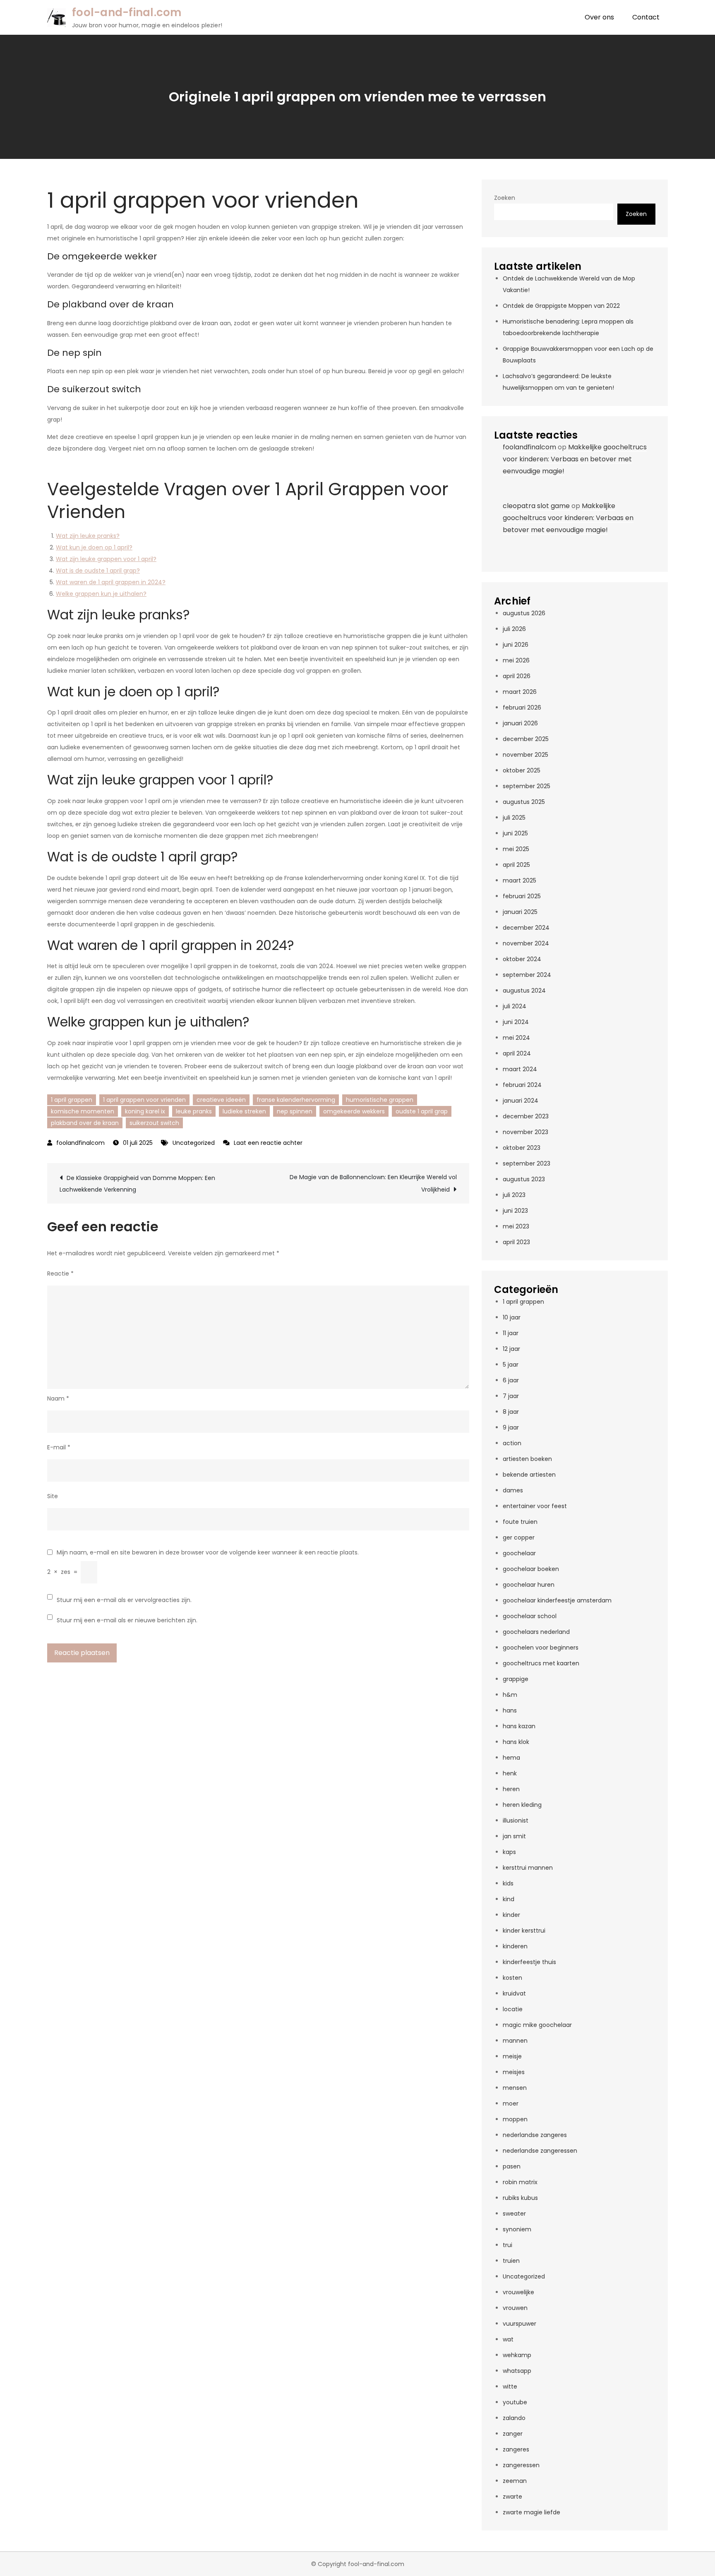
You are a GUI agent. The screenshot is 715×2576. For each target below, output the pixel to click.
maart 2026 (520, 692)
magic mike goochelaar (537, 2025)
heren (511, 1789)
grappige (516, 1679)
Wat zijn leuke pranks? (88, 536)
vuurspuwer (519, 2324)
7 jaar (511, 1396)
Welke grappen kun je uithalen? (101, 594)
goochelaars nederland (536, 1632)
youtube (515, 2402)
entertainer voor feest (535, 1506)
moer (511, 2103)
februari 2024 (522, 1085)
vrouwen (515, 2308)
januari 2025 (520, 912)
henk (510, 1773)
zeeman (515, 2481)
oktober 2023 (522, 1148)
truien (511, 2261)
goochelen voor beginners (541, 1648)
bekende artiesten (529, 1475)
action (512, 1443)
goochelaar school (530, 1616)
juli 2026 (514, 629)
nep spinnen (295, 1111)
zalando (514, 2418)
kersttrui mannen (528, 1868)
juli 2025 (514, 818)
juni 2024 (516, 1022)
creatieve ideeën (221, 1100)
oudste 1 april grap (422, 1111)
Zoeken (505, 198)
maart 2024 (520, 1069)
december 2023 (526, 1116)
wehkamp (517, 2355)
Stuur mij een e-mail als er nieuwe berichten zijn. (127, 1620)
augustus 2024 (524, 991)
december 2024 (526, 928)
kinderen (515, 1946)
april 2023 (516, 1242)
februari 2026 (522, 708)
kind (509, 1899)
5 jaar (511, 1365)
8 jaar (511, 1412)
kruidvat (514, 1993)
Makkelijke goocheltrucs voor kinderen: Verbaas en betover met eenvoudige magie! (575, 459)
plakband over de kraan (85, 1123)
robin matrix (520, 2182)
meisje (512, 2056)
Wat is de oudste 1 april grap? (98, 571)
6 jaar (511, 1380)
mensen (515, 2088)
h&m (510, 1695)
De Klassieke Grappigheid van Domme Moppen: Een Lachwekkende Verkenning (137, 1184)
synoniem (517, 2229)
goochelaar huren (529, 1585)
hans (510, 1710)
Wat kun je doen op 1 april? (94, 547)
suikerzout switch (154, 1123)
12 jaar (511, 1349)
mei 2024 (516, 1038)
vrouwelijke (518, 2292)
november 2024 (526, 943)
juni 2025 (515, 833)
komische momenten (83, 1111)
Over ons (599, 17)
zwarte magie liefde (531, 2512)
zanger (513, 2434)
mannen (515, 2041)
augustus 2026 (524, 613)
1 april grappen (72, 1100)
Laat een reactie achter (268, 1143)
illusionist (516, 1820)
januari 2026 (520, 723)
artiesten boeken (527, 1459)
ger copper (519, 1537)
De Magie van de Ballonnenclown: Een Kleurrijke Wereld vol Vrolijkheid (373, 1183)
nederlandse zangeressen (540, 2151)
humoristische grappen (380, 1100)
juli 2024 (515, 1006)
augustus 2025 (524, 802)
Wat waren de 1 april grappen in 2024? (111, 582)
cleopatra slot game (536, 506)
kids (508, 1883)
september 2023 (527, 1163)
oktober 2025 (522, 770)
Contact (646, 17)
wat (508, 2339)
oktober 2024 (522, 959)
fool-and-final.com (127, 12)
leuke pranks (194, 1111)
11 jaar (511, 1333)
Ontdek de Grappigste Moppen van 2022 (561, 306)
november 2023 (525, 1132)
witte (510, 2387)
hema (511, 1758)
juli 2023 (514, 1195)
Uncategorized (194, 1143)
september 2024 (527, 975)
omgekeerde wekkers (354, 1111)
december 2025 (526, 739)
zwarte (512, 2497)
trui (507, 2245)
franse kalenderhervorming (296, 1100)
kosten (512, 1978)
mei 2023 (516, 1226)
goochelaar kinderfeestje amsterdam (557, 1600)
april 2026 (517, 676)
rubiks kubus (520, 2198)
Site (53, 1496)
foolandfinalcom (80, 1143)
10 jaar (512, 1317)
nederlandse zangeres (535, 2135)
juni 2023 (515, 1211)
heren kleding (522, 1805)
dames (513, 1490)
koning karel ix (145, 1111)
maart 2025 (519, 880)
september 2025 (527, 786)
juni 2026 (516, 645)
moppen (515, 2119)
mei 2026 (516, 660)
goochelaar (519, 1553)
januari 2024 (521, 1101)
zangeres (516, 2449)
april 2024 (517, 1053)
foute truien (520, 1522)
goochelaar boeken (531, 1569)
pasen (512, 2166)
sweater (514, 2214)
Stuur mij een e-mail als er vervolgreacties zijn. (124, 1600)
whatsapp (517, 2371)
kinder (511, 1915)
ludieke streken (244, 1111)
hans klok (516, 1742)
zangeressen (521, 2465)
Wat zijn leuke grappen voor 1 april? (106, 559)
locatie (513, 2009)
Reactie (60, 1274)
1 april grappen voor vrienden (144, 1100)
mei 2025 (516, 849)
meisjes (514, 2072)
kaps (509, 1852)
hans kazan (519, 1726)
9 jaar (511, 1427)
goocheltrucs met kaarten (541, 1663)
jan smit (514, 1836)
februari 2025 (522, 896)
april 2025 (516, 865)
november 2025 (525, 755)
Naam (58, 1398)
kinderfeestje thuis (529, 1962)
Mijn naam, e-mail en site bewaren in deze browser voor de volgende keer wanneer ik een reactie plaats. (208, 1552)
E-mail (59, 1447)
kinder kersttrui (524, 1931)
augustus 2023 (524, 1179)
